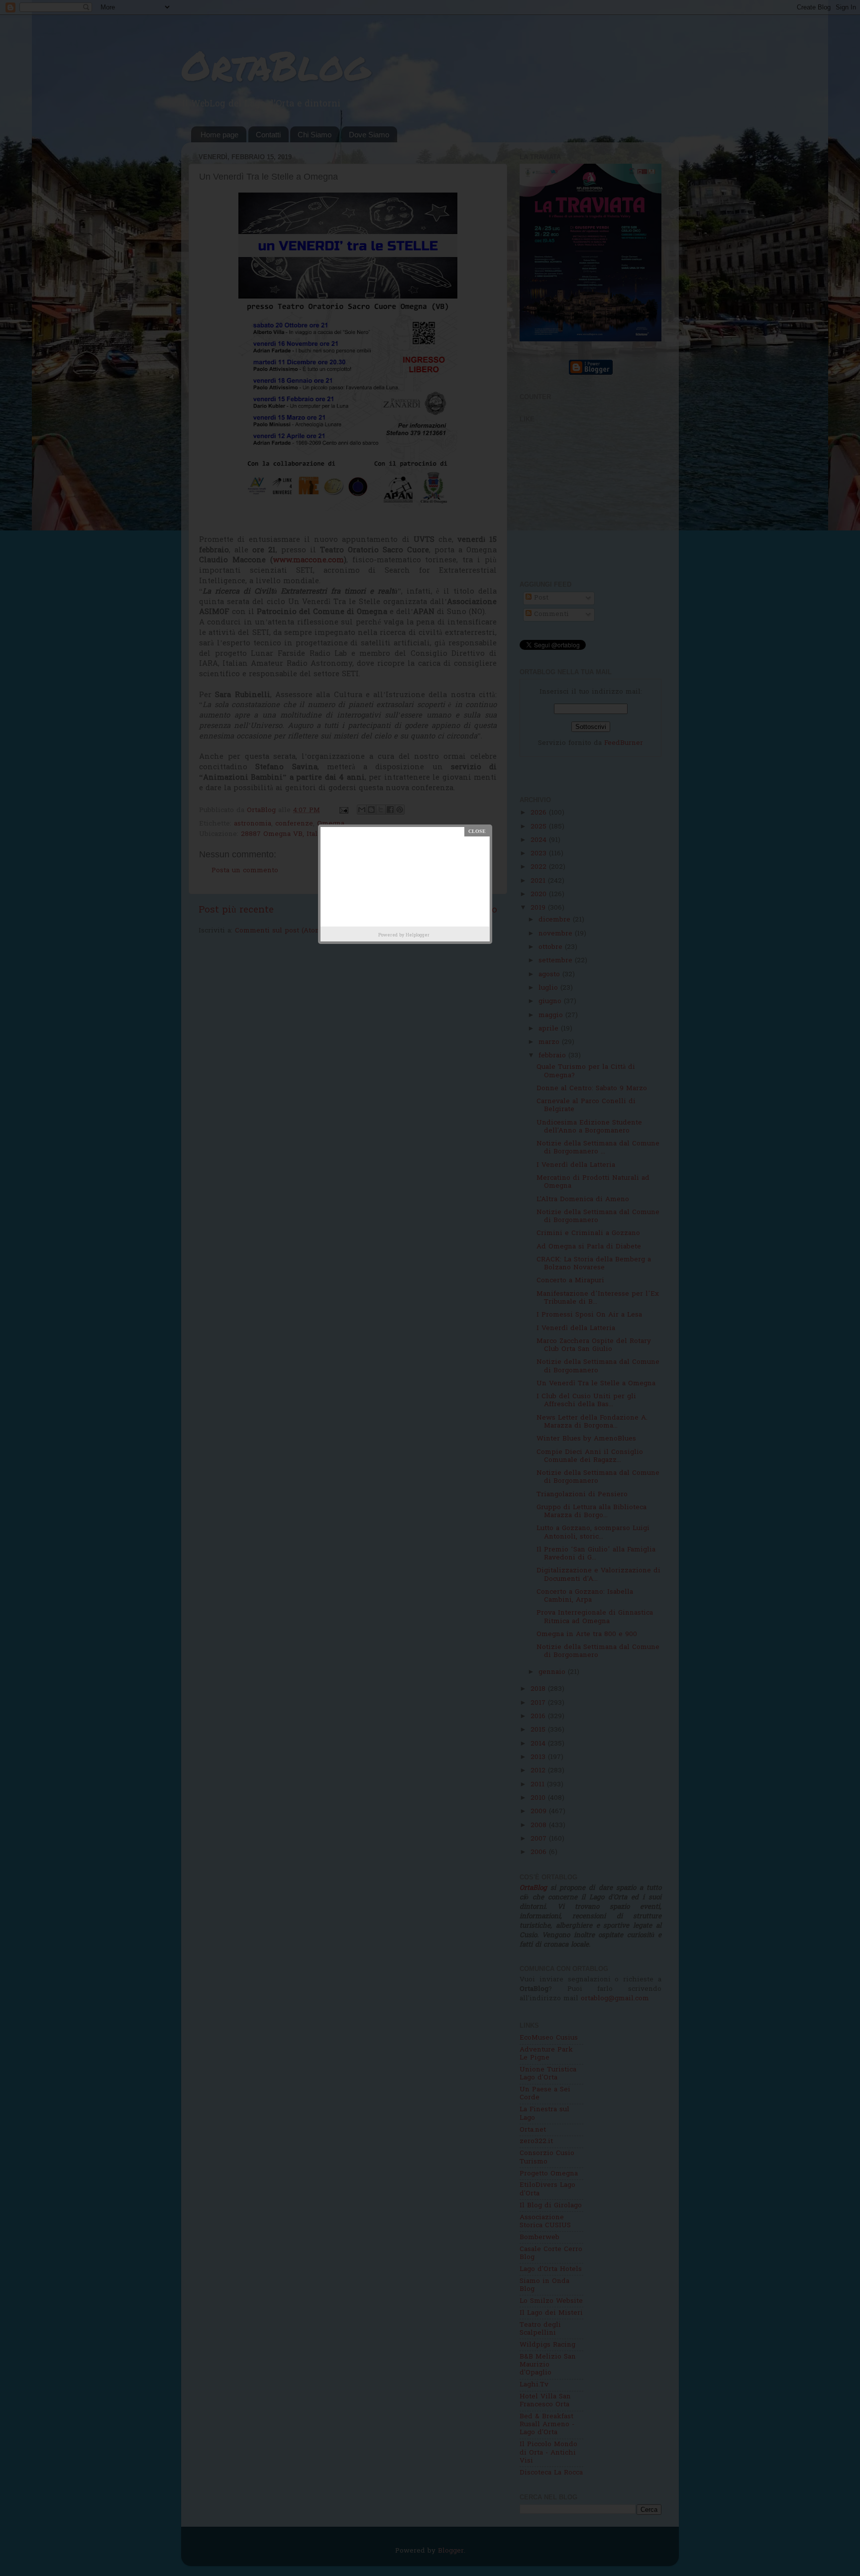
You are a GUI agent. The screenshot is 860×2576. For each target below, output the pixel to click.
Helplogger (418, 935)
